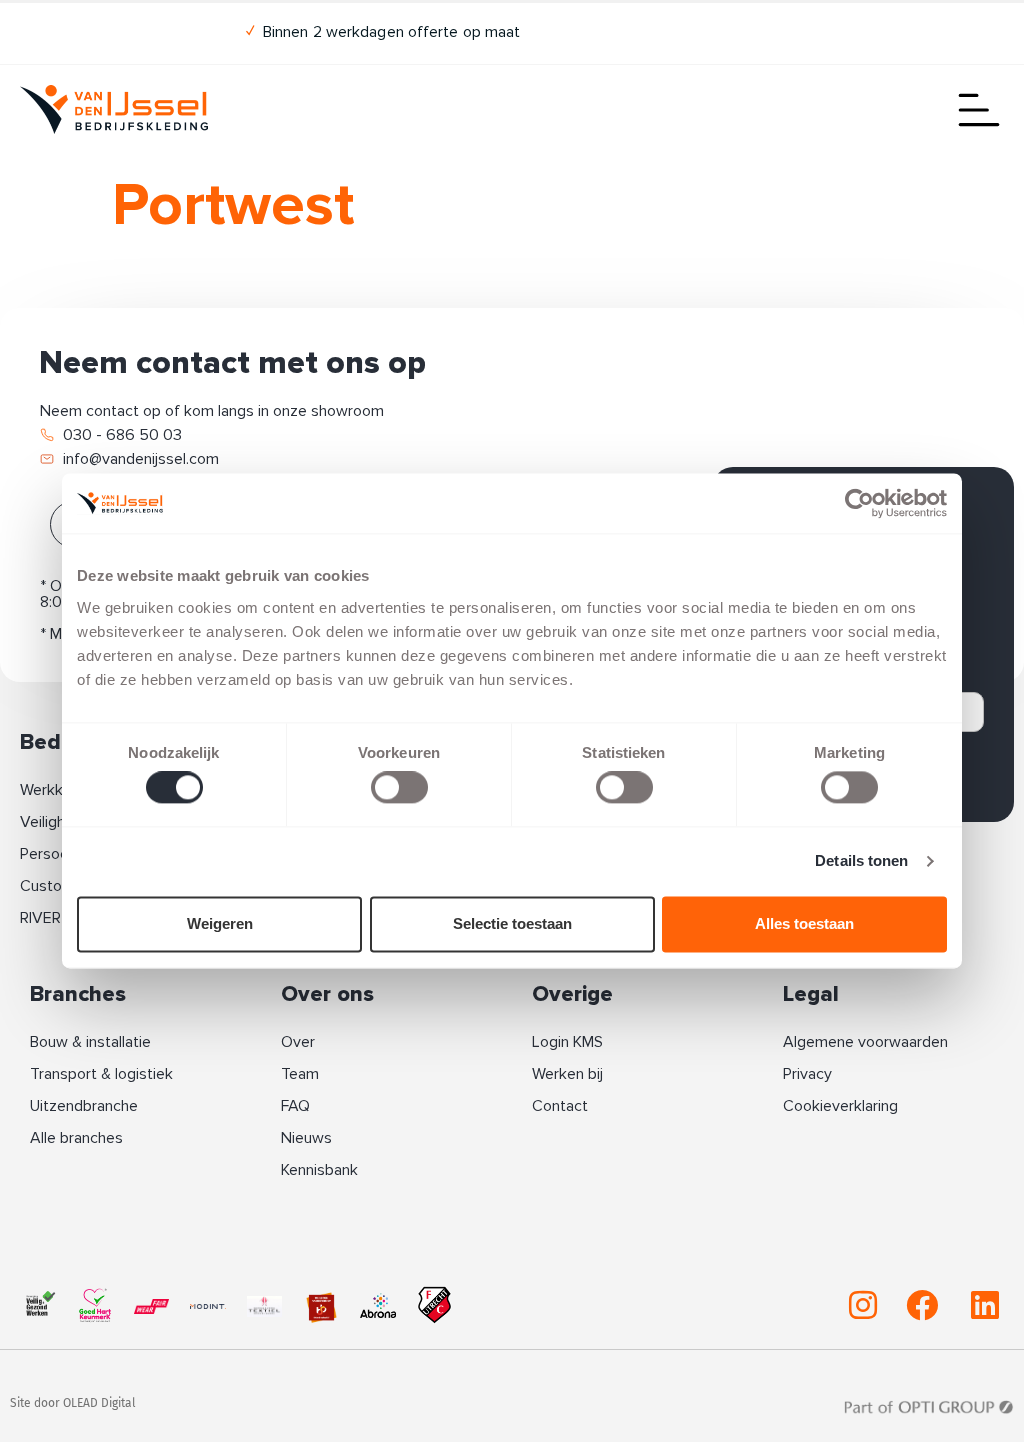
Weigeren (220, 923)
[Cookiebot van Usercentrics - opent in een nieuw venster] (859, 503)
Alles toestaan (804, 923)
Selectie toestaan (512, 923)
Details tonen (861, 861)
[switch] (399, 788)
